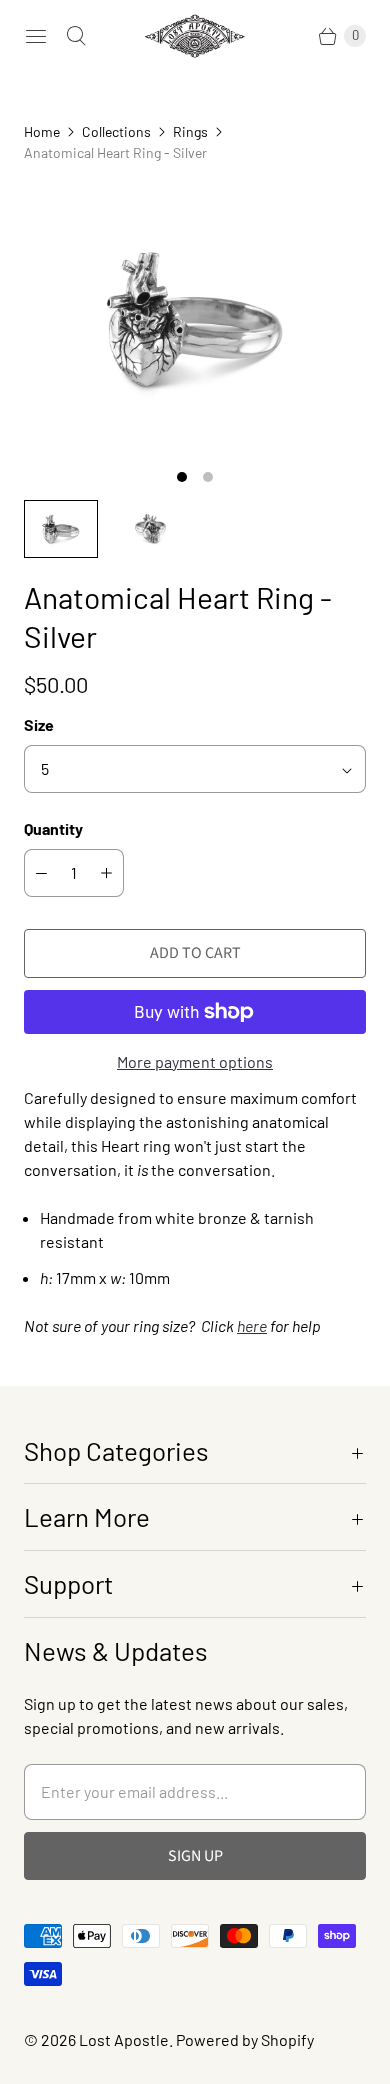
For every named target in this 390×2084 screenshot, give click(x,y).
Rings (190, 131)
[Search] (76, 36)
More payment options (195, 1061)
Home (42, 131)
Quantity (53, 828)
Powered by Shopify (245, 2039)
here (252, 1325)
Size (39, 724)
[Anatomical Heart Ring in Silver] (195, 319)
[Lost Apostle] (195, 36)
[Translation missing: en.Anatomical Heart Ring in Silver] (61, 529)
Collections (116, 131)
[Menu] (36, 36)
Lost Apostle (124, 2039)
